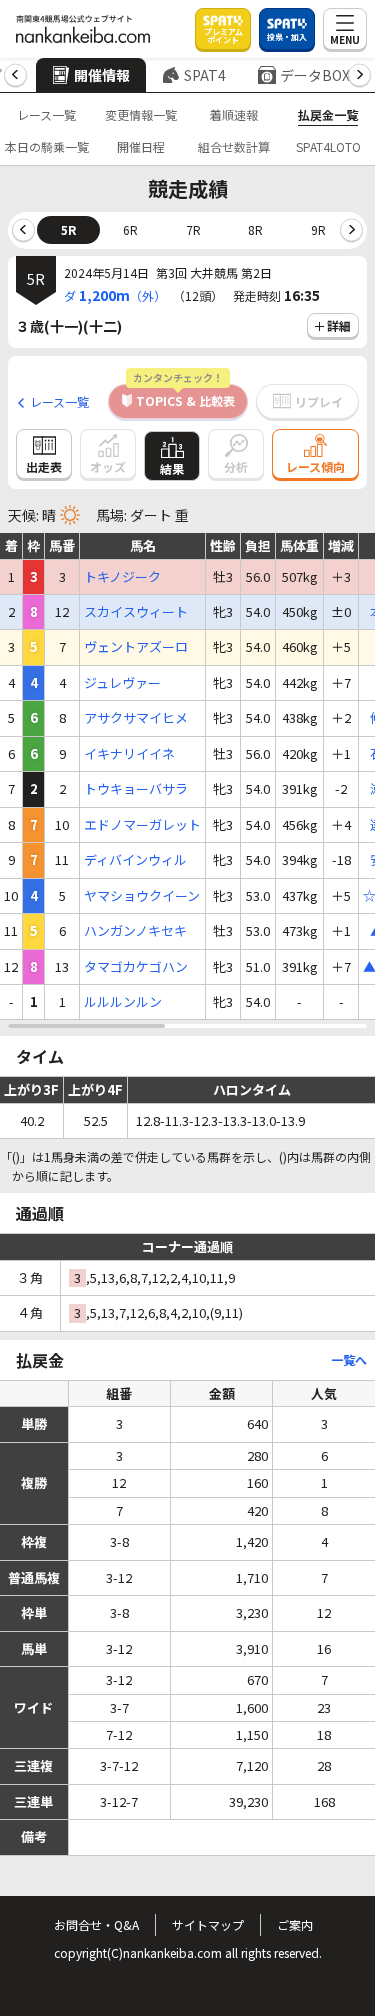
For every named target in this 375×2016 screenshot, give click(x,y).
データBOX (315, 75)
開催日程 (141, 146)
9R (318, 229)
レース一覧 (46, 114)
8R (255, 229)
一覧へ (349, 1359)
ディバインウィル (135, 860)
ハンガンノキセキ (135, 931)
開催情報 (102, 75)
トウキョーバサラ (136, 789)
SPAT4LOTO (328, 146)
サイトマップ (208, 1924)
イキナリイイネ (129, 754)
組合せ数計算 (234, 146)
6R (130, 229)
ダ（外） (115, 295)
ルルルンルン (123, 1002)
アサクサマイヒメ (136, 718)
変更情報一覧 (141, 114)
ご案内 (295, 1924)
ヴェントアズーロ (136, 647)
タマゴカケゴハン (136, 967)
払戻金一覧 (328, 114)
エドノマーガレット (142, 825)
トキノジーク (122, 577)
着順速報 (234, 114)
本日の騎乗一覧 (47, 146)
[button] (15, 75)
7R (193, 229)
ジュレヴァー (122, 683)
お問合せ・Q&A (96, 1924)
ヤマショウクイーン (142, 896)
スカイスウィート (136, 612)
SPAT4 (205, 75)
